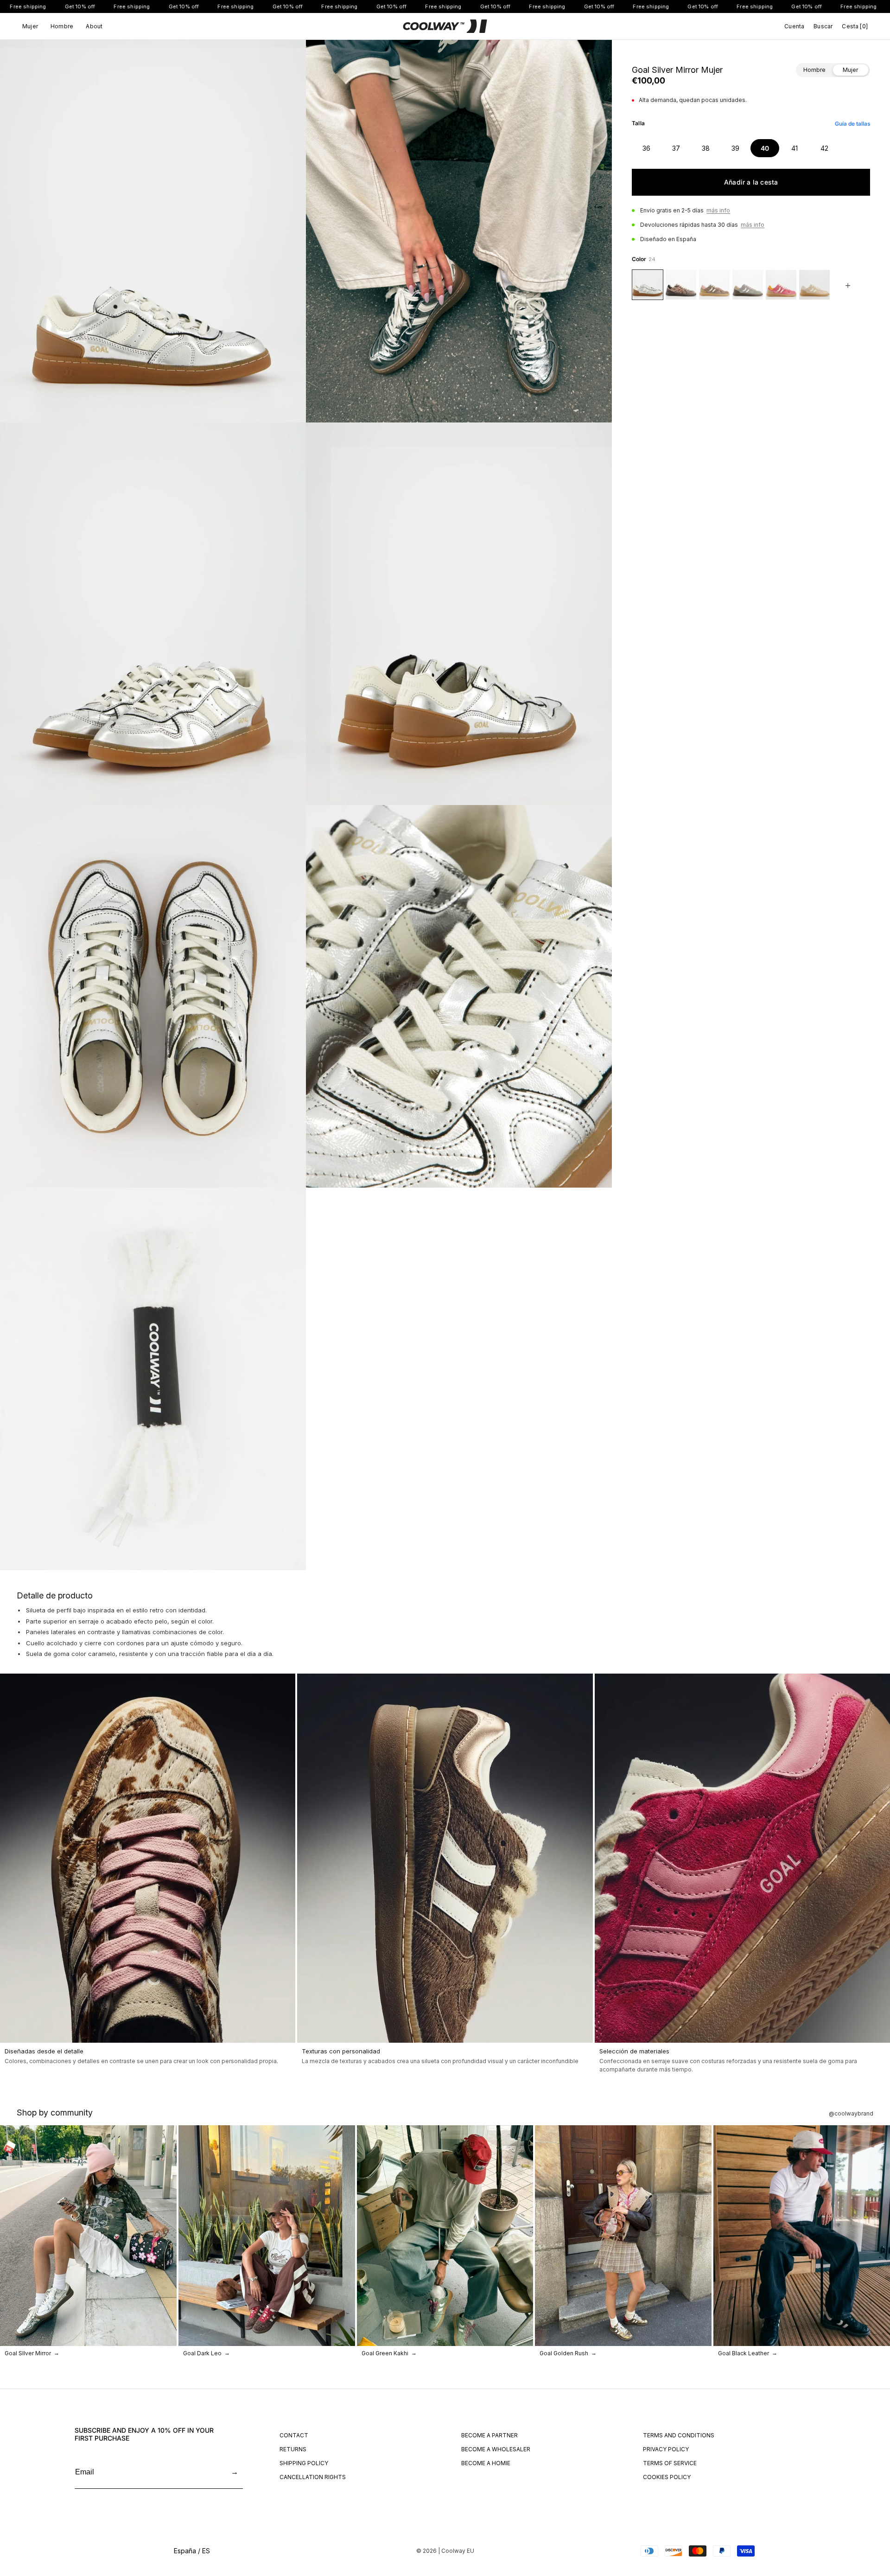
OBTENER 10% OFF (786, 2514)
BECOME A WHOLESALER (496, 2449)
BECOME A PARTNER (489, 2435)
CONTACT (294, 2435)
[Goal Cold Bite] (681, 285)
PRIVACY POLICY (666, 2449)
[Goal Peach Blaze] (781, 285)
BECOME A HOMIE (486, 2463)
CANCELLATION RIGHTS (313, 2477)
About (94, 26)
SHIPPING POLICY (304, 2463)
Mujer (30, 26)
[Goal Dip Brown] (714, 285)
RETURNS (293, 2449)
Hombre (62, 26)
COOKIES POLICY (667, 2477)
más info (718, 210)
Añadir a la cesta (751, 182)
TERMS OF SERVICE (670, 2463)
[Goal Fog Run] (748, 285)
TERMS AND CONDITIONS (679, 2435)
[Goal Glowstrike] (814, 285)
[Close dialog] (879, 2308)
